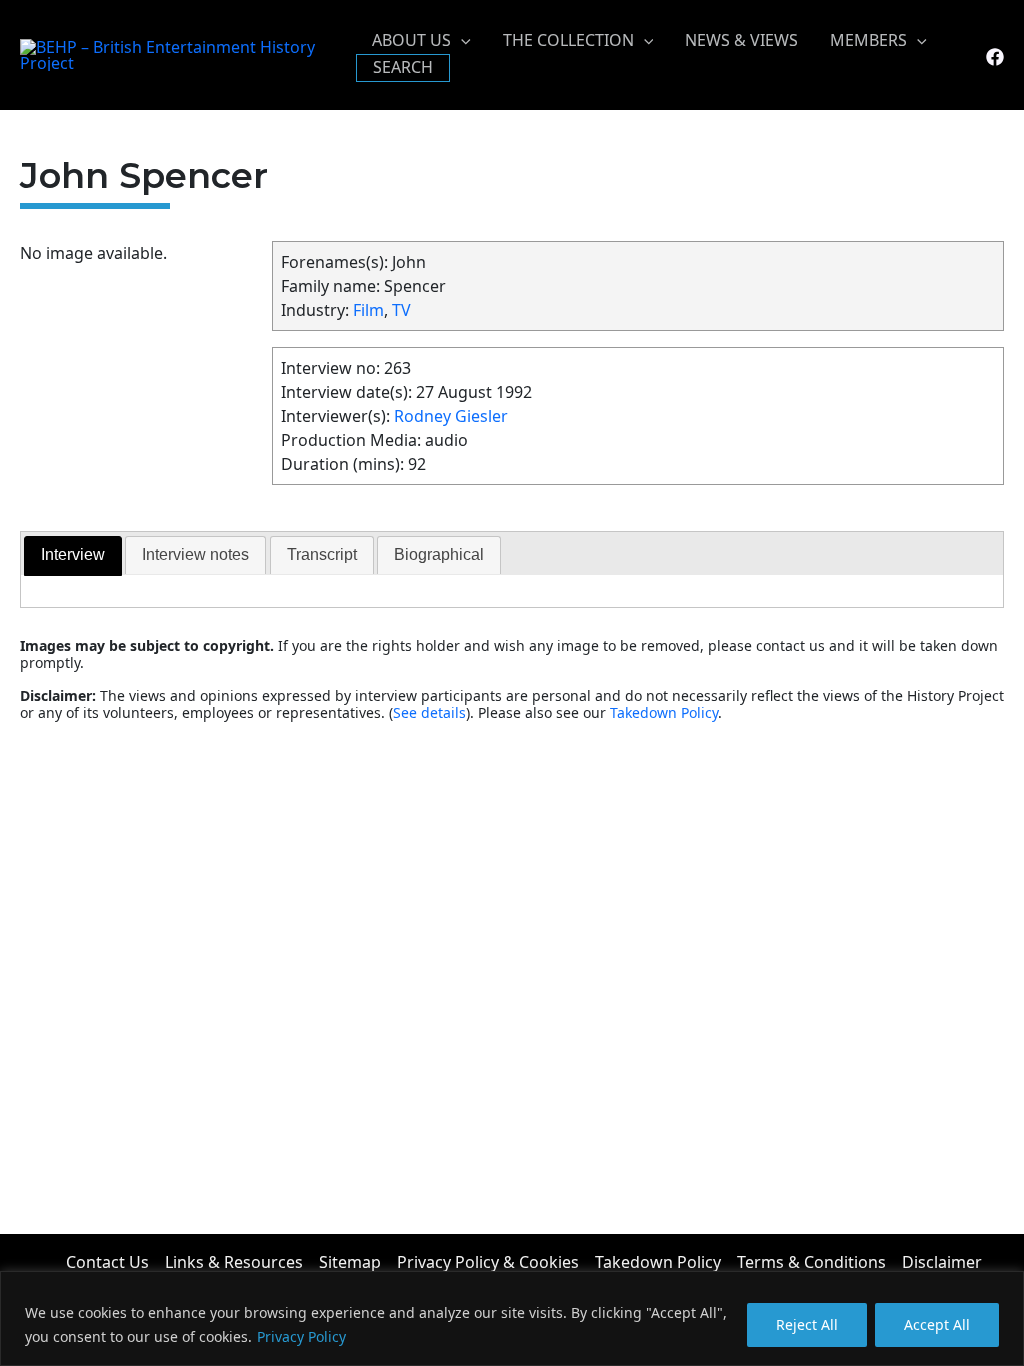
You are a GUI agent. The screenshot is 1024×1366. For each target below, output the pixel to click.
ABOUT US (411, 40)
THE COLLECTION (568, 40)
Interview (73, 554)
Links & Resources (234, 1262)
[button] (461, 41)
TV (401, 310)
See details (429, 712)
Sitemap (350, 1262)
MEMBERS (868, 40)
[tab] (73, 556)
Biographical (439, 554)
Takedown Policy (664, 712)
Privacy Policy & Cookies (488, 1262)
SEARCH (403, 67)
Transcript (322, 554)
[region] (512, 1318)
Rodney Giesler (451, 416)
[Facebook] (995, 57)
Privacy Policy (301, 1336)
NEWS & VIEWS (741, 40)
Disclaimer (942, 1262)
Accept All (937, 1324)
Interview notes (195, 554)
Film (368, 310)
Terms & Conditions (811, 1262)
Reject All (807, 1324)
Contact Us (107, 1262)
